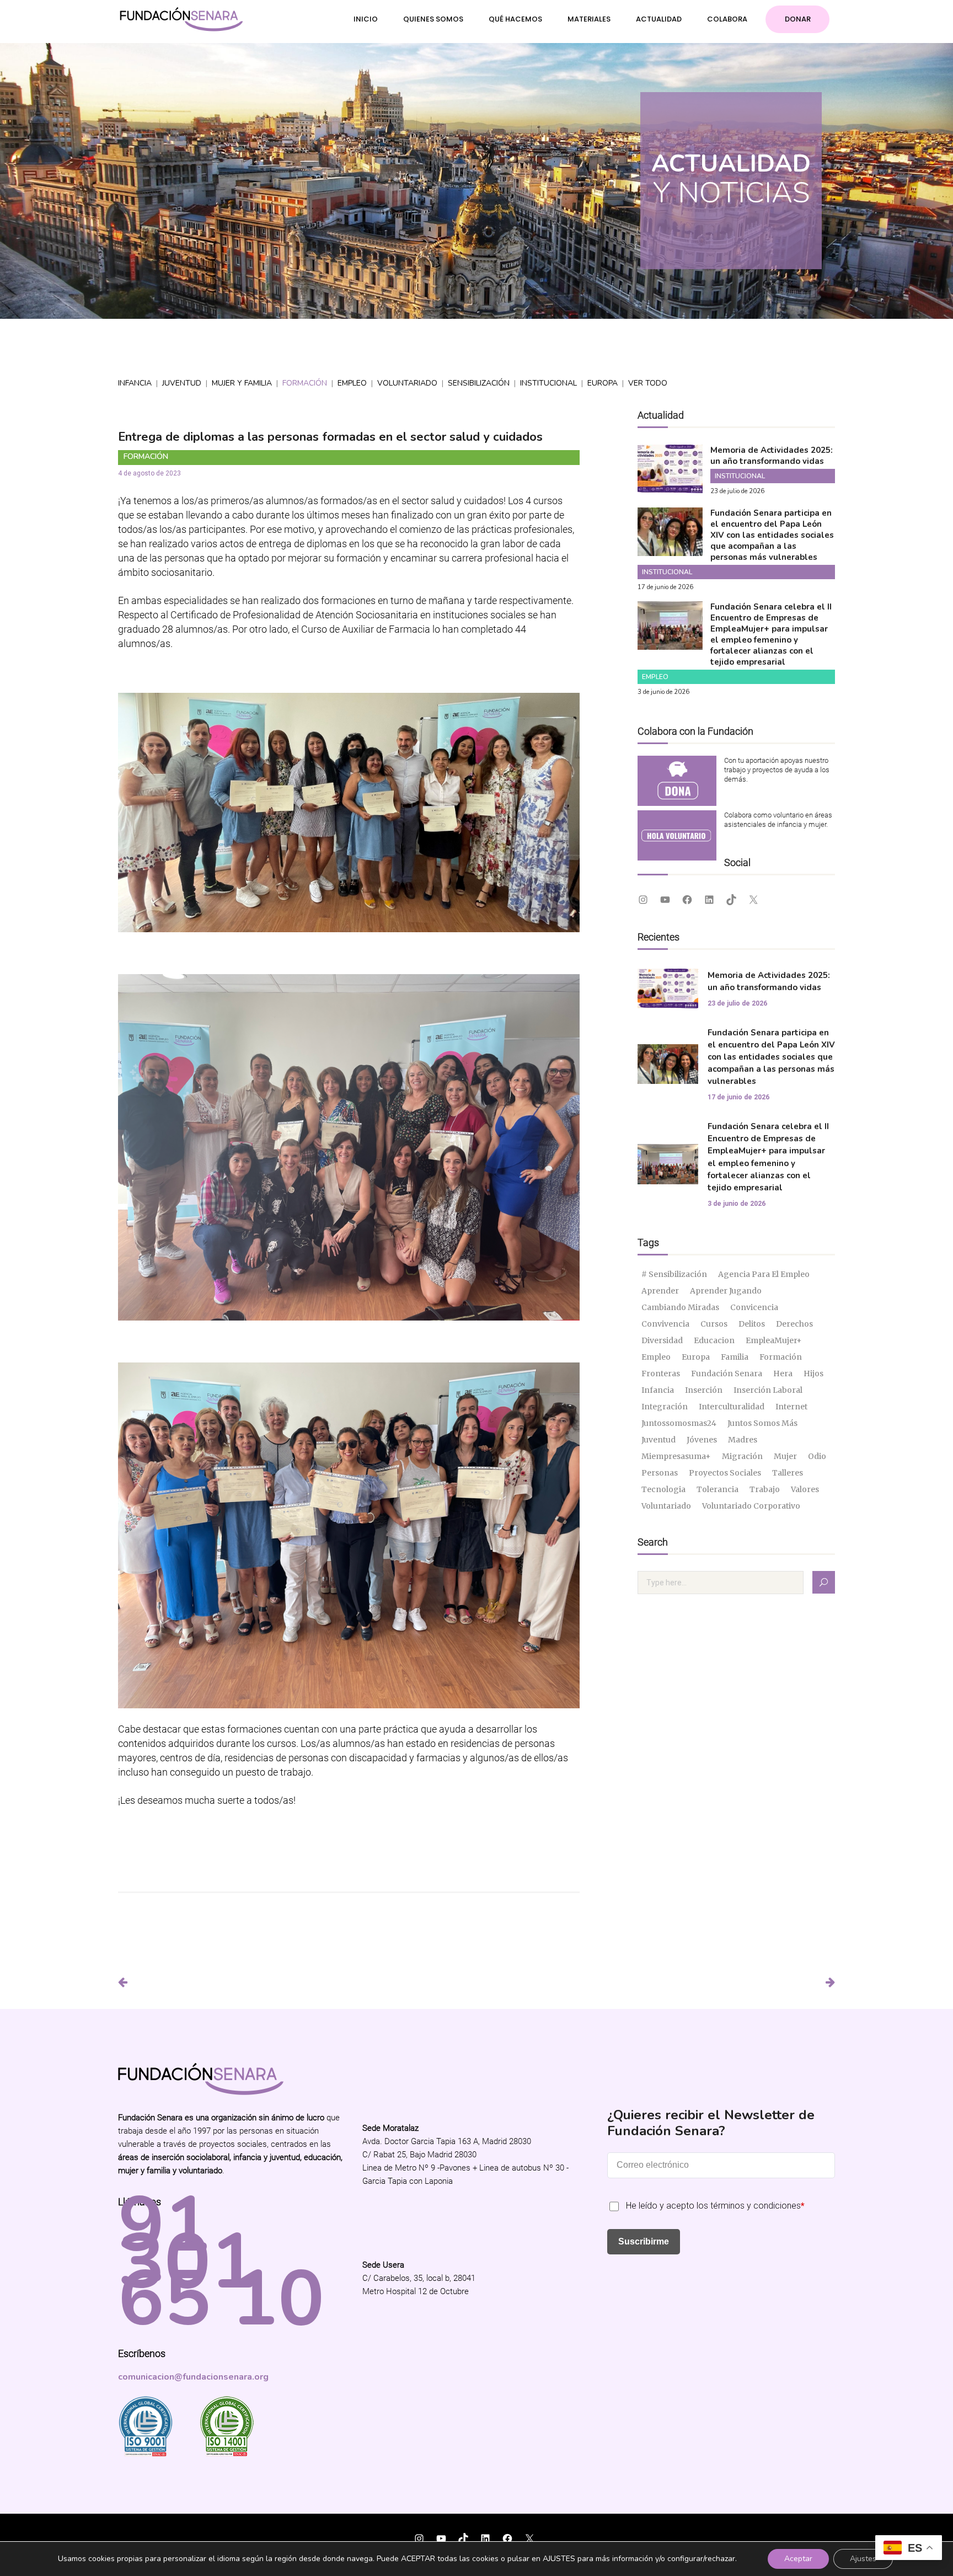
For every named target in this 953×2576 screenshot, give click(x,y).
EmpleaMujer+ (774, 1340)
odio (817, 1456)
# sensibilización (674, 1274)
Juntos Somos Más (762, 1423)
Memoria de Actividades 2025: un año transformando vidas (772, 456)
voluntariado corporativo (751, 1506)
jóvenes (702, 1440)
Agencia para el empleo (764, 1274)
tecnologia (663, 1489)
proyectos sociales (725, 1473)
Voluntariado (407, 383)
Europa (603, 383)
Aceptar (798, 2559)
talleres (788, 1473)
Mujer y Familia (242, 383)
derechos (794, 1324)
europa (696, 1357)
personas (660, 1473)
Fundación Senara (727, 1373)
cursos (714, 1324)
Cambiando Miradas (680, 1307)
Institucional (548, 383)
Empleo (352, 383)
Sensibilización (479, 383)
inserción (704, 1390)
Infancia (135, 383)
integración (665, 1407)
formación (781, 1357)
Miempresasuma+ (676, 1456)
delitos (752, 1324)
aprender (660, 1291)
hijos (813, 1373)
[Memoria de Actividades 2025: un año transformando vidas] (670, 486)
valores (805, 1489)
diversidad (662, 1340)
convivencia (665, 1324)
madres (743, 1440)
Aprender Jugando (726, 1291)
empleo (656, 1357)
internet (791, 1407)
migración (742, 1456)
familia (735, 1357)
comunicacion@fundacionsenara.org (193, 2377)
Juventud (182, 383)
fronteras (661, 1373)
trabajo (765, 1489)
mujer (785, 1456)
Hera (783, 1373)
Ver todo (648, 383)
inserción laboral (768, 1390)
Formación (305, 383)
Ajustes (863, 2559)
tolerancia (718, 1489)
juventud (658, 1440)
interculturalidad (732, 1407)
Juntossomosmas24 (679, 1423)
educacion (714, 1340)
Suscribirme (644, 2241)
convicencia (754, 1307)
